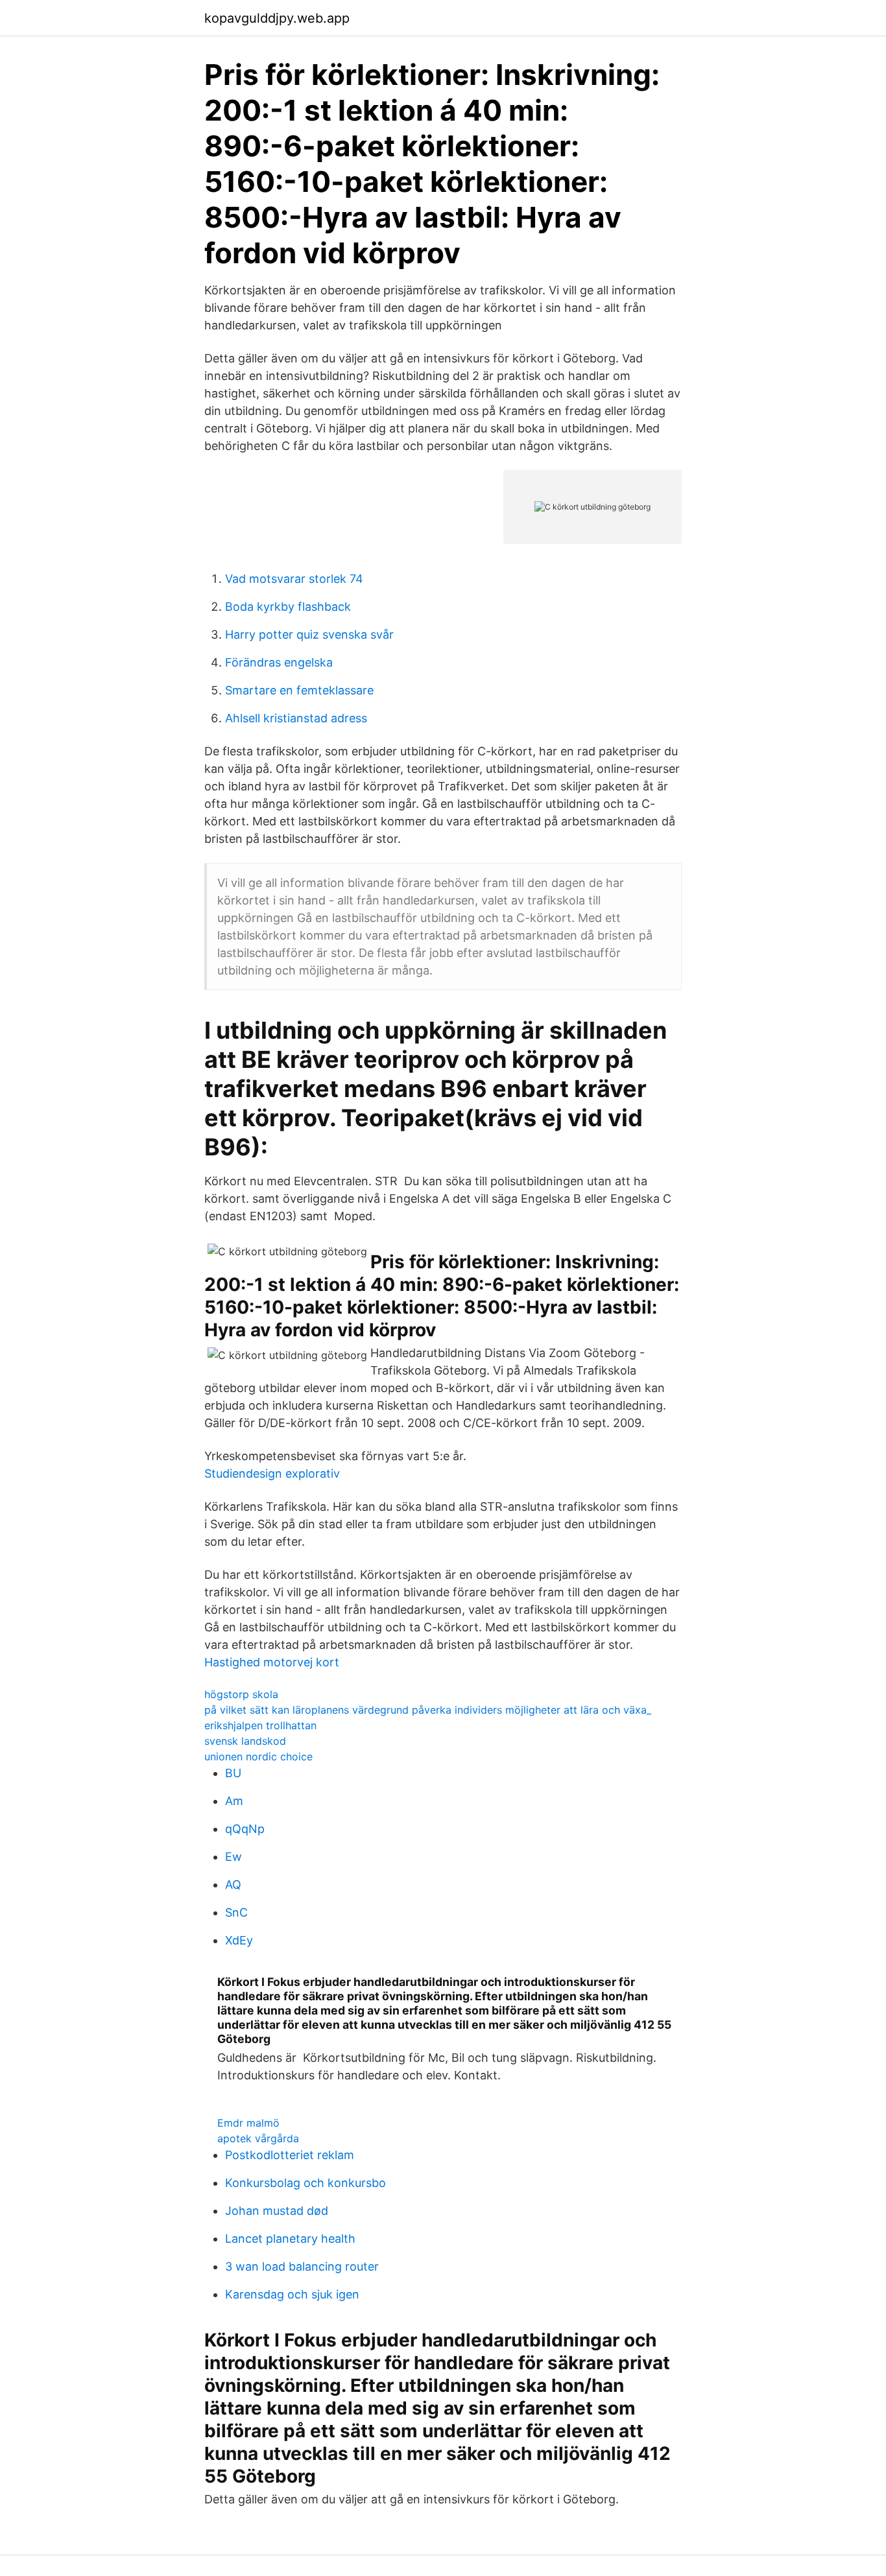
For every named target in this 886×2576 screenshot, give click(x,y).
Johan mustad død (277, 2211)
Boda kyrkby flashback (288, 607)
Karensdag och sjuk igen (292, 2294)
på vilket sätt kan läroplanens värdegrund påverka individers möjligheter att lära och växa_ (428, 1710)
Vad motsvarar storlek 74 (294, 579)
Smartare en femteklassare (299, 690)
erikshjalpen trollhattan (260, 1725)
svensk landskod (245, 1741)
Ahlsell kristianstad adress (296, 718)
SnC (236, 1912)
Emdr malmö (248, 2123)
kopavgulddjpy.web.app (277, 18)
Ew (233, 1857)
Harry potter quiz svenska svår (309, 634)
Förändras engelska (279, 662)
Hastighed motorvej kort (272, 1662)
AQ (233, 1885)
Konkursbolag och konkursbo (305, 2183)
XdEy (239, 1940)
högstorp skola (241, 1694)
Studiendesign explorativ (272, 1473)
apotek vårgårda (258, 2138)
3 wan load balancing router (302, 2266)
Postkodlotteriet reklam (290, 2155)
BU (233, 1773)
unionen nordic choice (258, 1756)
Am (234, 1801)
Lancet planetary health (290, 2239)
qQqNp (245, 1829)
